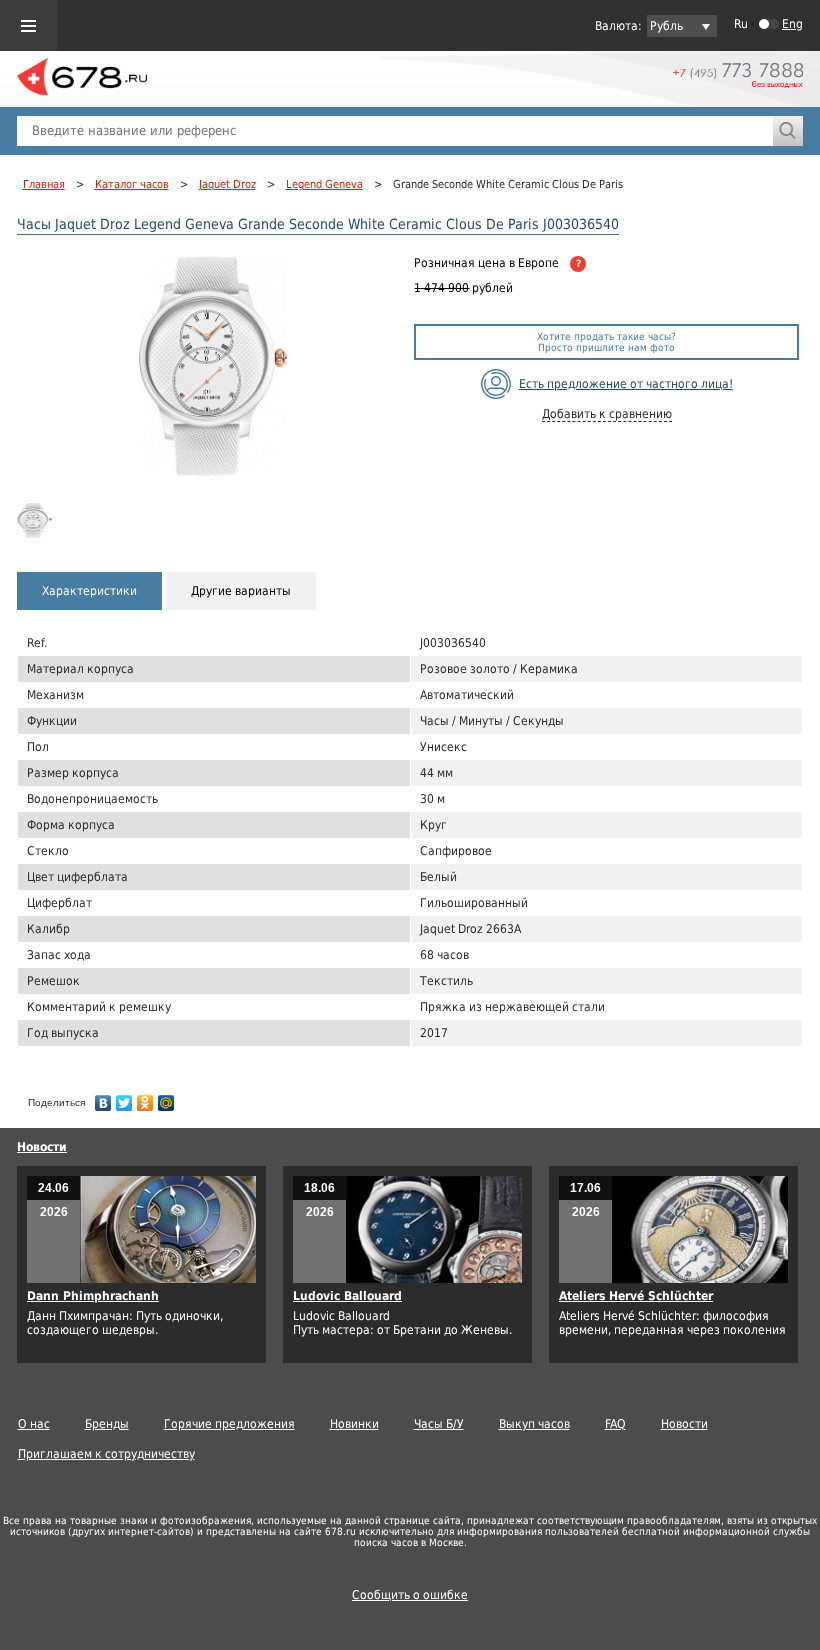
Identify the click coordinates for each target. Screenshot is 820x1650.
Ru (741, 24)
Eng (792, 24)
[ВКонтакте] (103, 1098)
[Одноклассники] (145, 1098)
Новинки (354, 1424)
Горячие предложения (229, 1424)
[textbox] (395, 131)
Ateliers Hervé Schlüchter (636, 1296)
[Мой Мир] (166, 1098)
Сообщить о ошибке (410, 1595)
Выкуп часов (534, 1424)
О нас (34, 1424)
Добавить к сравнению (607, 414)
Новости (42, 1147)
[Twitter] (124, 1098)
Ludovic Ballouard (347, 1296)
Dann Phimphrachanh (93, 1296)
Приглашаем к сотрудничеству (106, 1454)
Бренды (107, 1424)
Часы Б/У (439, 1424)
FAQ (615, 1424)
